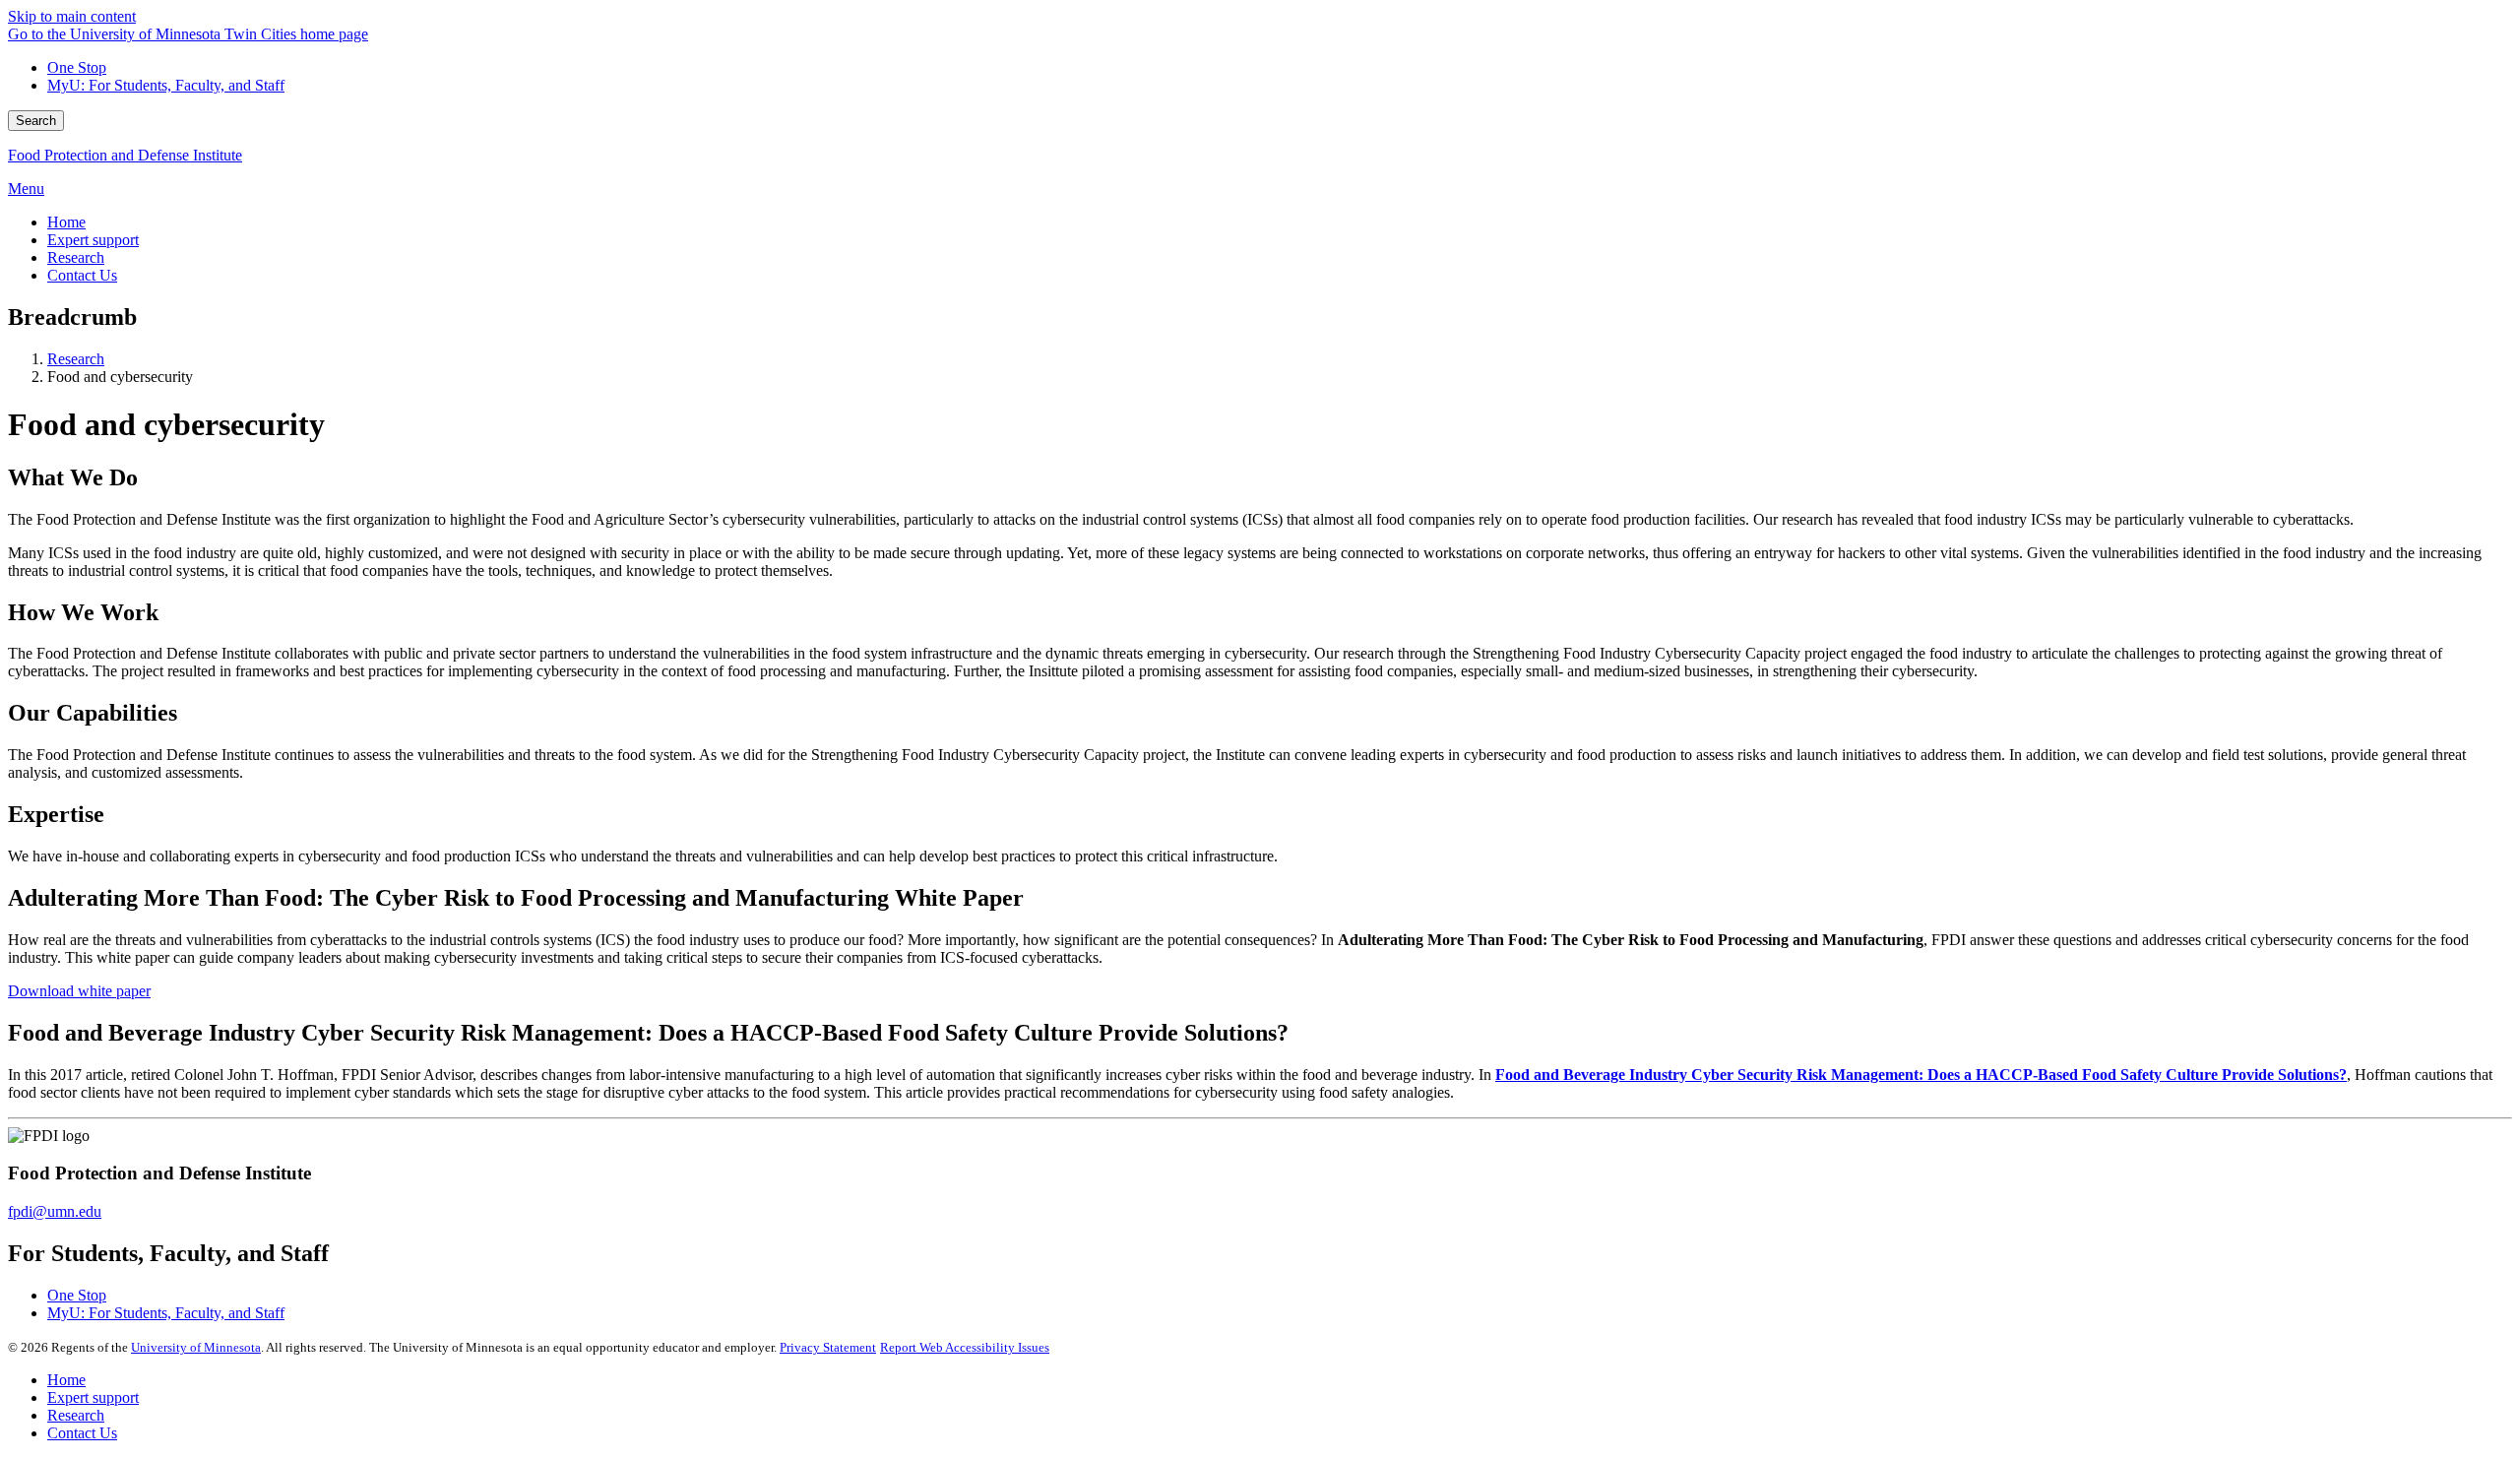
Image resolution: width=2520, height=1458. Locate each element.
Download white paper (79, 991)
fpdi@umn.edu (55, 1211)
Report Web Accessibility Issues (965, 1347)
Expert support (93, 1397)
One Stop (77, 67)
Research (76, 359)
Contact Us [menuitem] (82, 275)
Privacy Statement (828, 1347)
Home (66, 1380)
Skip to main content (72, 16)
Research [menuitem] (76, 257)
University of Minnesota (196, 1347)
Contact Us (82, 1433)
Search (36, 121)
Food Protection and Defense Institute (125, 155)
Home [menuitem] (66, 222)
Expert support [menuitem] (93, 240)
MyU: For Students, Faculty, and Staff (166, 85)
